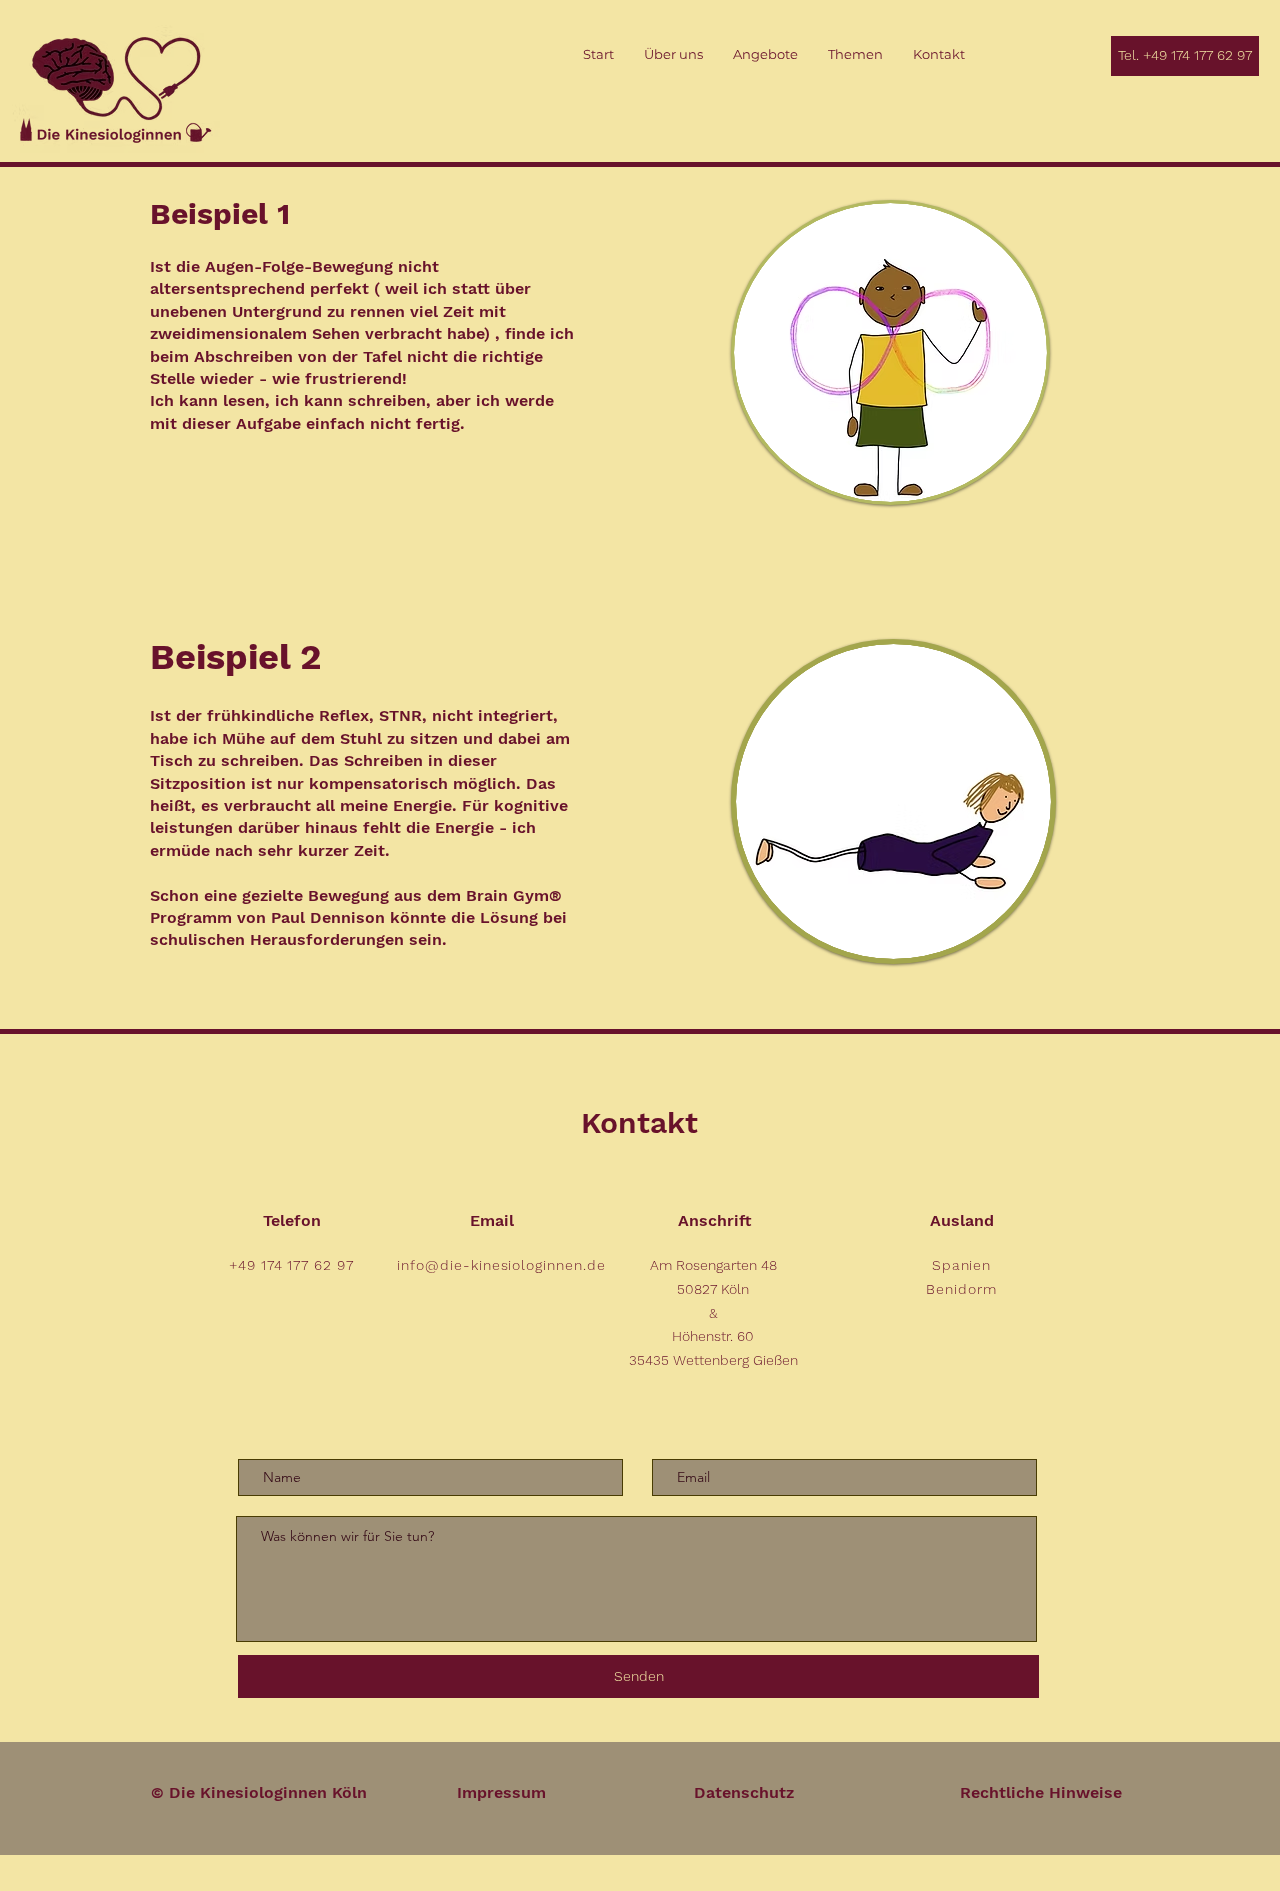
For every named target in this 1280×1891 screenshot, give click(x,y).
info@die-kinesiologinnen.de (501, 1265)
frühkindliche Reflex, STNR (314, 715)
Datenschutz (744, 1792)
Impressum (501, 1792)
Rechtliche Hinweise (1041, 1792)
